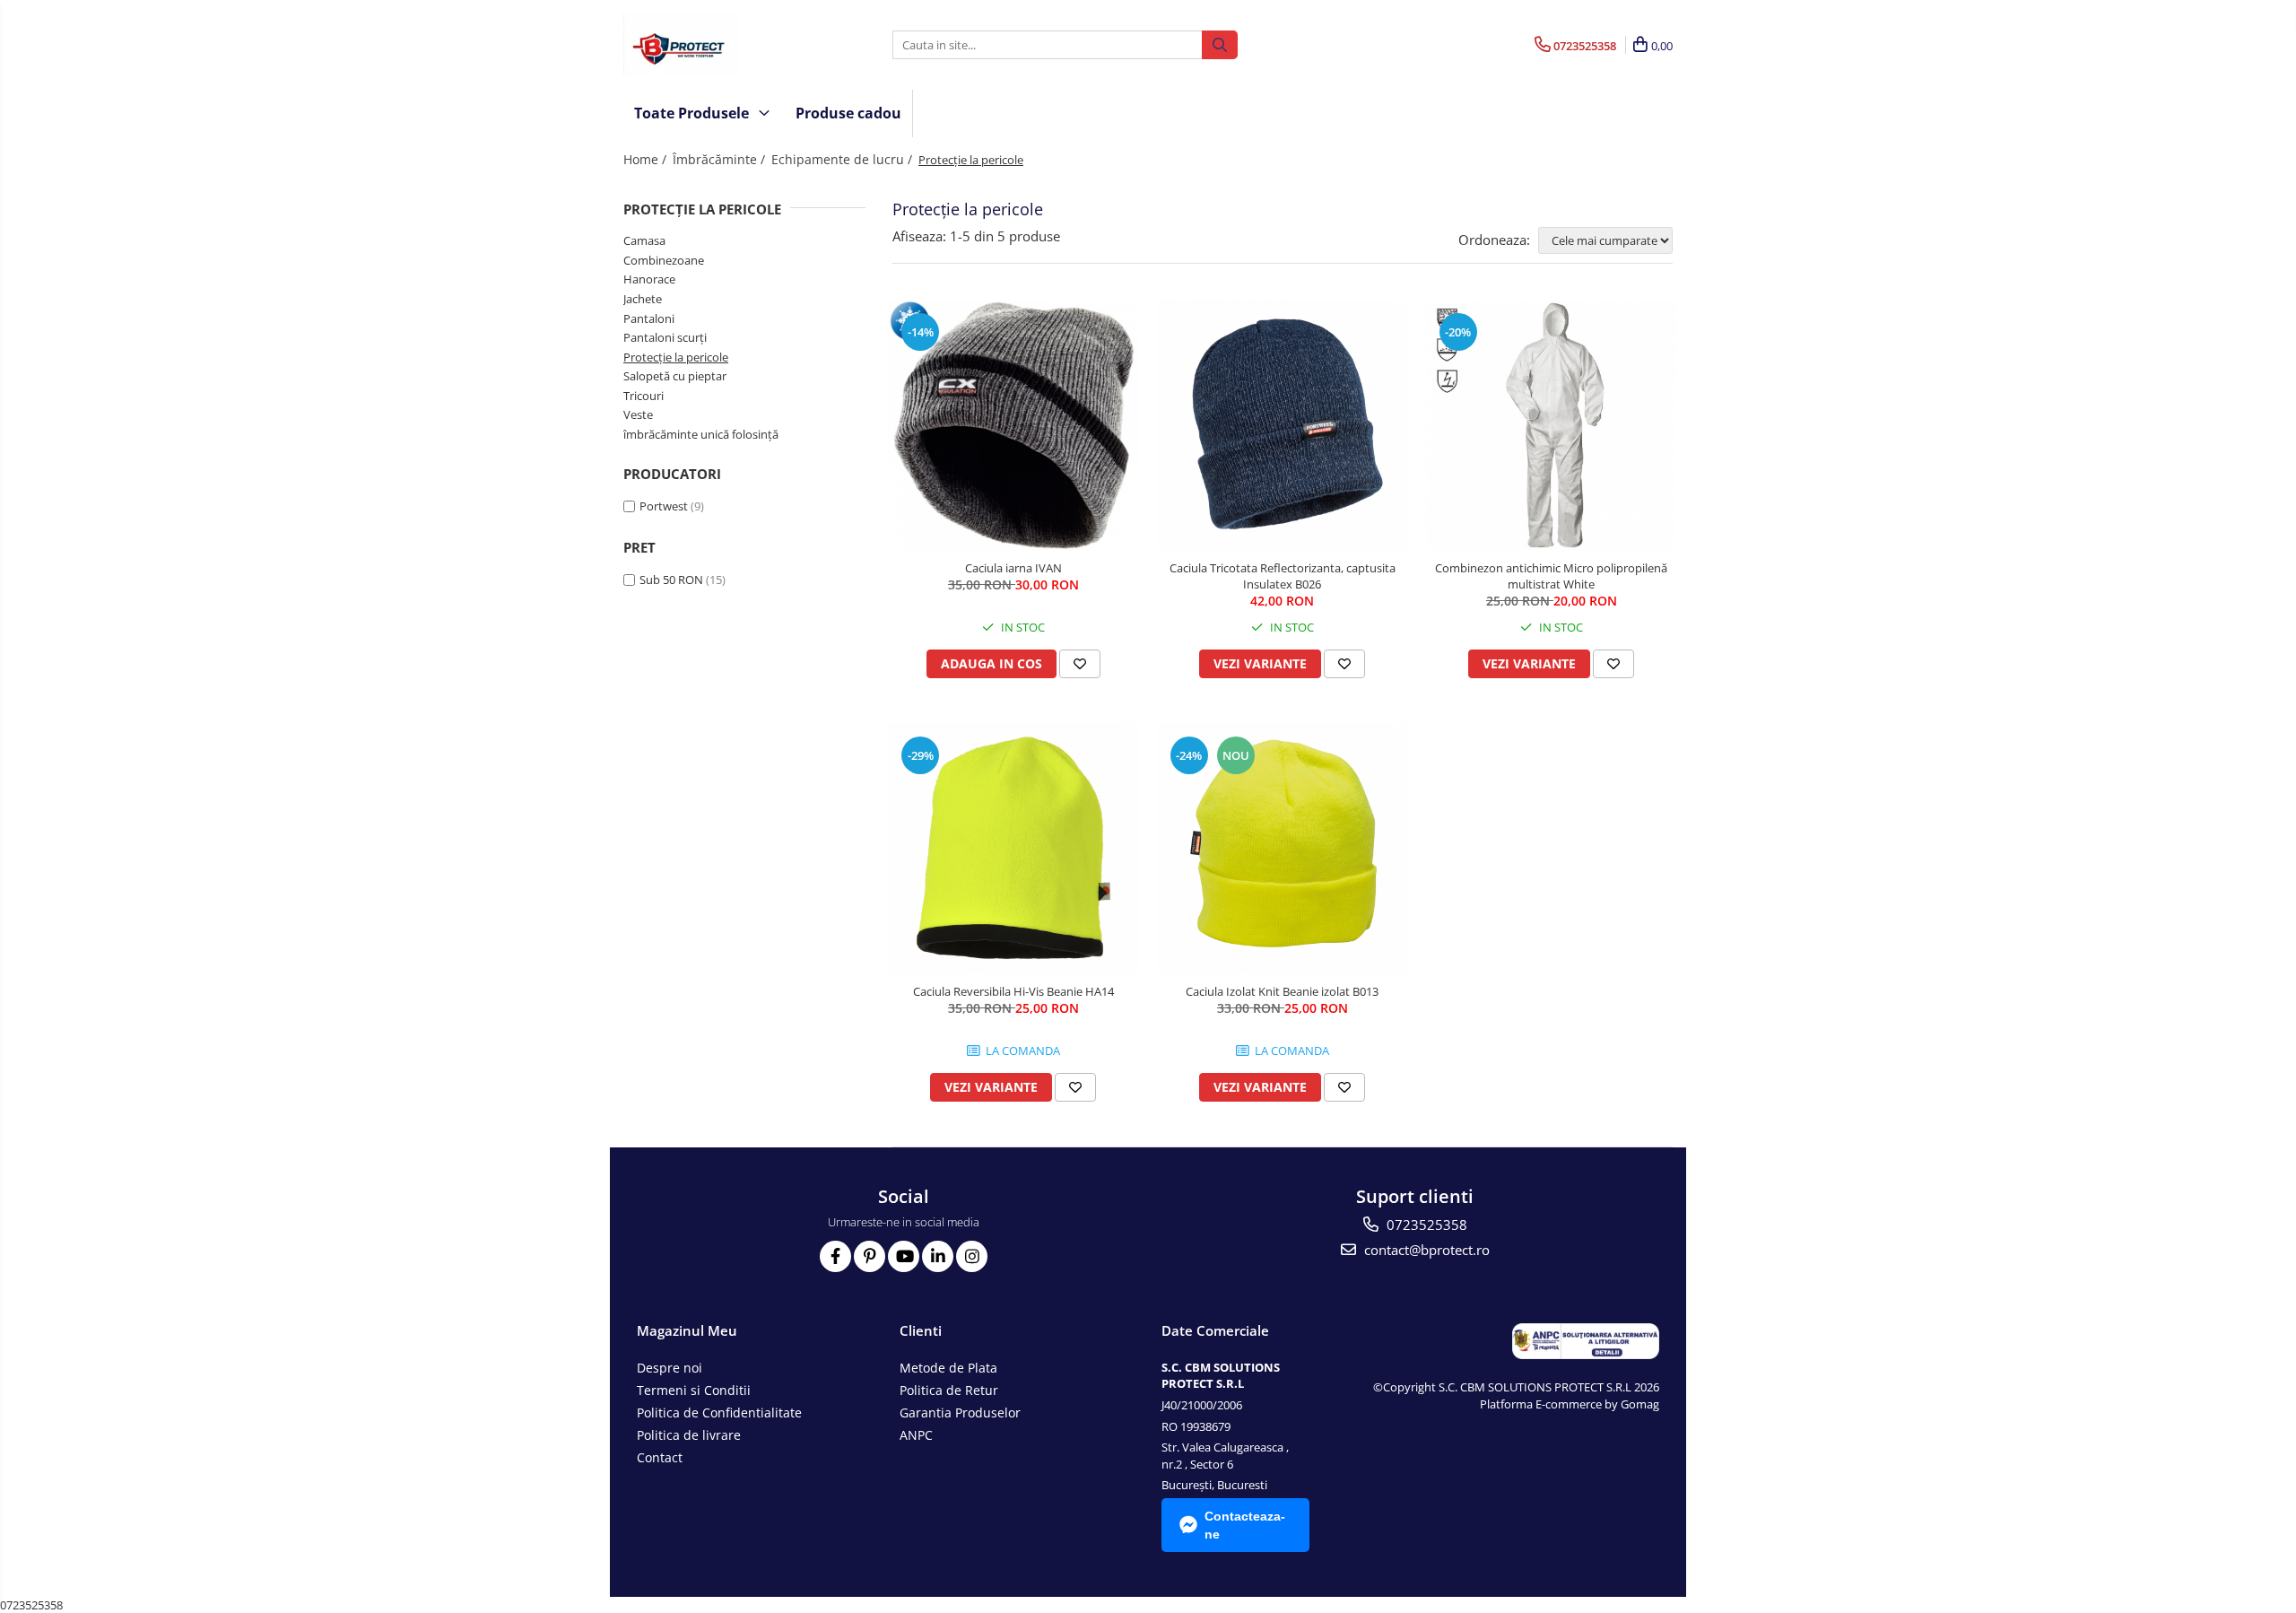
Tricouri (644, 396)
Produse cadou (848, 113)
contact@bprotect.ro (1425, 1250)
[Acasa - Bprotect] (713, 45)
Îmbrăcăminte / (721, 159)
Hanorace (649, 279)
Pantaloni (649, 318)
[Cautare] (1220, 45)
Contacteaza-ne (1245, 1525)
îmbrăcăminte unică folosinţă (701, 434)
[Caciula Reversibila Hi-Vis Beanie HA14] (1013, 849)
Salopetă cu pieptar (675, 376)
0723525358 (1425, 1225)
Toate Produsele (693, 113)
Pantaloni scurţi (665, 337)
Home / (647, 159)
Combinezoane (664, 260)
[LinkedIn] (938, 1256)
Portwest (664, 506)
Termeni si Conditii (694, 1390)
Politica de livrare (689, 1435)
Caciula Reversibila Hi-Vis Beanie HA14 (1013, 991)
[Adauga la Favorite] (1080, 664)
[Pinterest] (870, 1256)
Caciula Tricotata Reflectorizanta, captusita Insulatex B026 (1283, 576)
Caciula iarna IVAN (1013, 568)
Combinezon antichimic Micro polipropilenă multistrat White (1551, 576)
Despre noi (670, 1368)
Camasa (644, 240)
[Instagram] (972, 1256)
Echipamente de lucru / (844, 159)
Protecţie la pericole (676, 357)
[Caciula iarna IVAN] (1013, 425)
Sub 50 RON (671, 580)
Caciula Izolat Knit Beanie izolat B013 (1282, 991)
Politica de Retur (949, 1390)
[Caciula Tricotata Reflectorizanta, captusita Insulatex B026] (1283, 425)
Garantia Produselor (960, 1412)
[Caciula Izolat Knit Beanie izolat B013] (1283, 849)
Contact (660, 1457)
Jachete (643, 299)
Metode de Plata (948, 1368)
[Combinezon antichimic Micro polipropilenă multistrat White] (1552, 425)
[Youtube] (904, 1256)
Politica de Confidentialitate (719, 1412)
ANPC (916, 1435)
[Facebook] (835, 1256)
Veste (638, 414)
